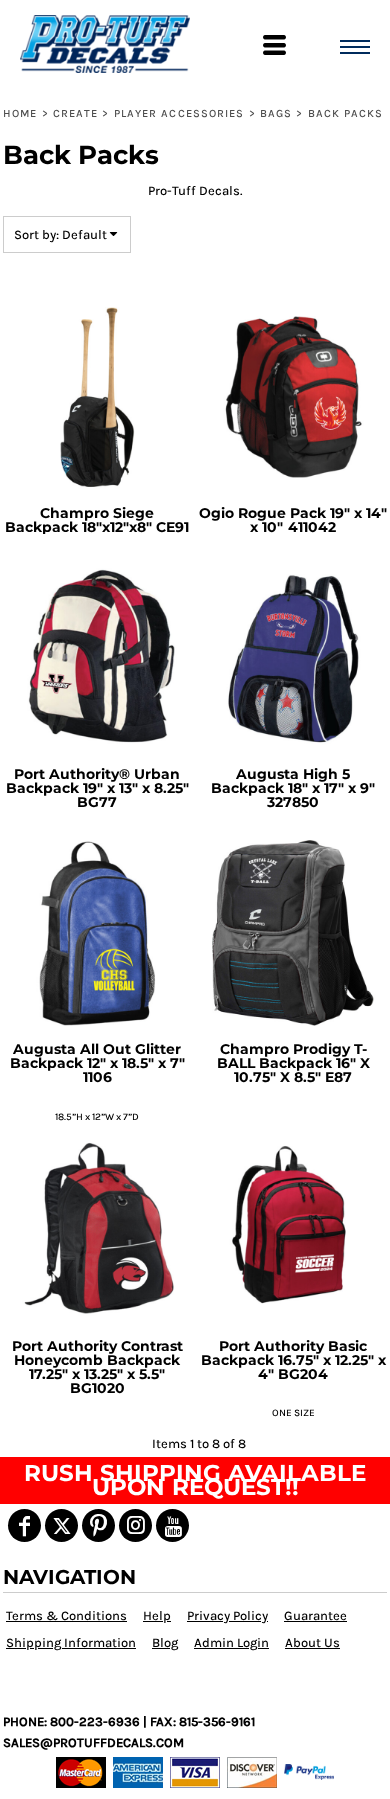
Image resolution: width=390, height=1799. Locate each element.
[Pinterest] (98, 1525)
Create (76, 113)
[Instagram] (135, 1525)
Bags (276, 113)
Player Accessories (179, 113)
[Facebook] (24, 1525)
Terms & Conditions (66, 1615)
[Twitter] (61, 1525)
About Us (312, 1642)
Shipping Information (71, 1642)
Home (20, 113)
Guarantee (315, 1615)
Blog (165, 1642)
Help (157, 1615)
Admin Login (231, 1642)
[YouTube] (172, 1525)
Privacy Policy (227, 1615)
